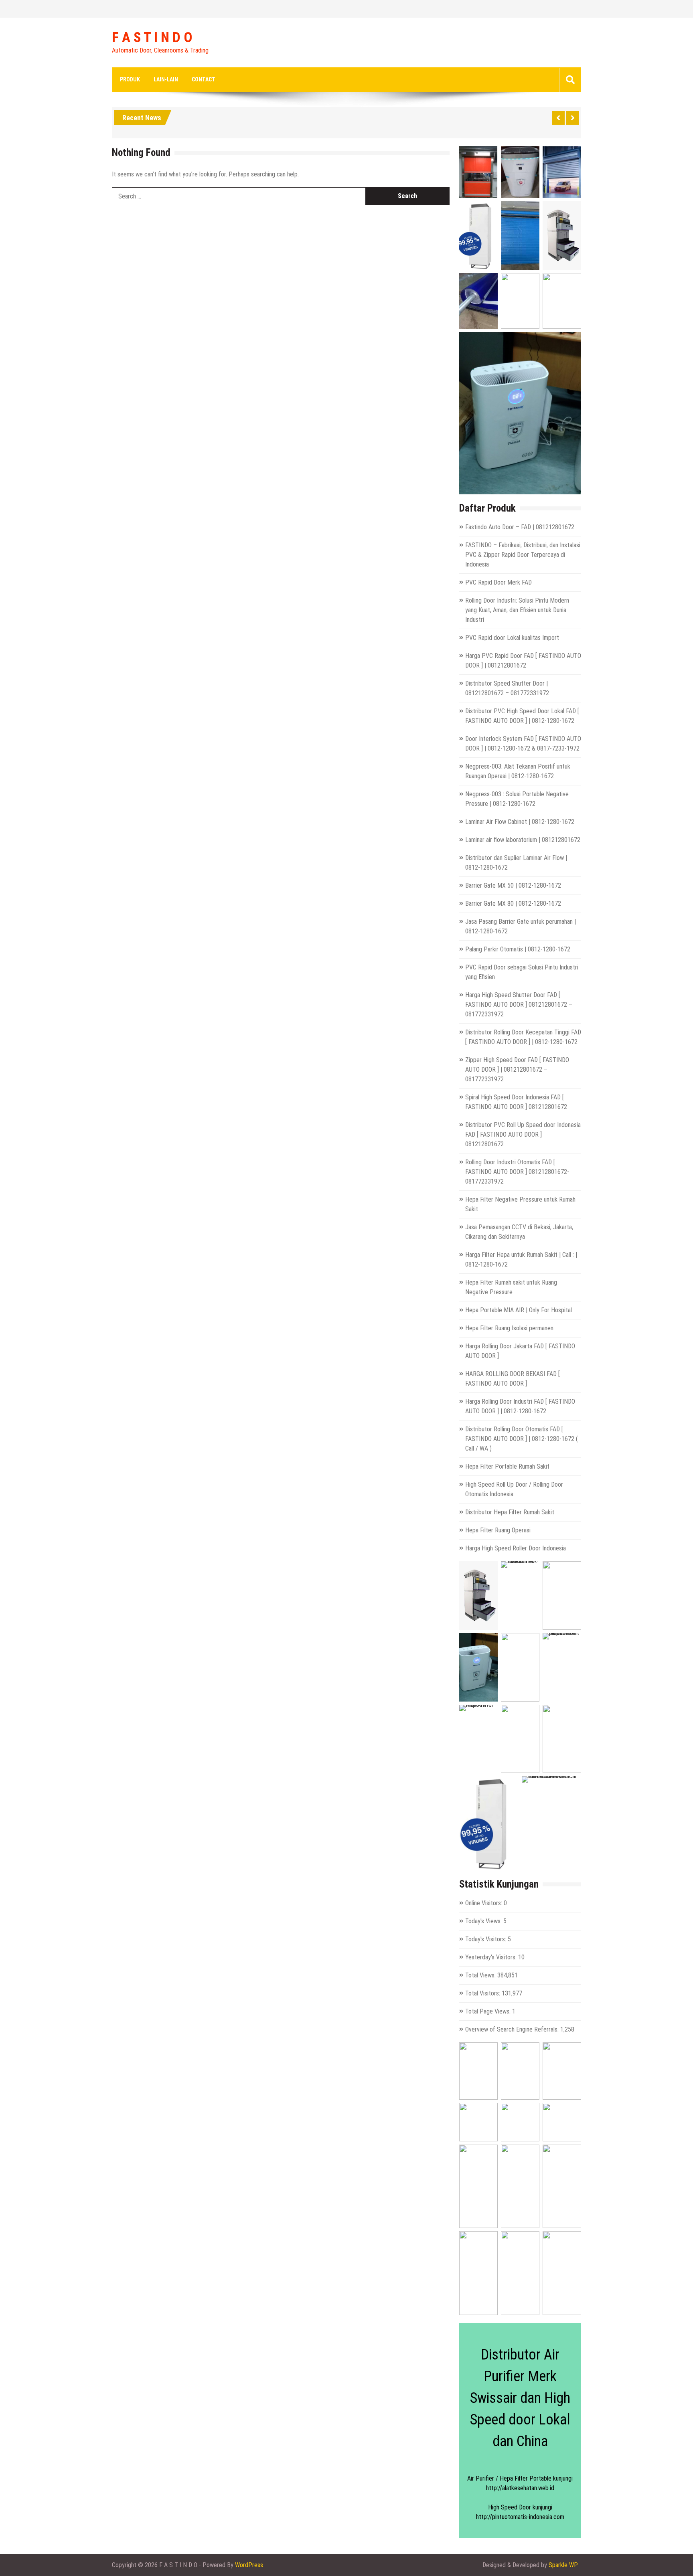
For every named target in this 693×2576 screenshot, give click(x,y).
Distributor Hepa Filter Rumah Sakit (510, 1512)
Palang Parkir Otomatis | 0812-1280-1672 (518, 949)
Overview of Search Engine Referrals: (513, 2029)
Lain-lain (166, 79)
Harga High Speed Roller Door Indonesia (516, 1548)
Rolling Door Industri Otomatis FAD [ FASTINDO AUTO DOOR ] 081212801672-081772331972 (517, 1172)
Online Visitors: (484, 1903)
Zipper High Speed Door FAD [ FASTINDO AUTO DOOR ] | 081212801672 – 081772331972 (517, 1069)
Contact (204, 79)
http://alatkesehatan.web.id (520, 2488)
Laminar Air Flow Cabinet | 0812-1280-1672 (520, 822)
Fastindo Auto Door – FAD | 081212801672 (520, 527)
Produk (130, 79)
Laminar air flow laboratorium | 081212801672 (523, 840)
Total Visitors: (483, 1993)
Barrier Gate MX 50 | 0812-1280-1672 (513, 885)
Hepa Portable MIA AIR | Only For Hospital (519, 1310)
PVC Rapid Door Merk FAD (498, 582)
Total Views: (481, 1975)
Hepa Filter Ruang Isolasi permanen (509, 1328)
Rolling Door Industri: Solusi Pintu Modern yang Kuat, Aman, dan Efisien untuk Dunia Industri (517, 610)
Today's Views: (484, 1921)
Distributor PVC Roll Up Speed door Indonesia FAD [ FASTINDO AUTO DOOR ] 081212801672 (523, 1134)
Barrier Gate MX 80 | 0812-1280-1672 (513, 904)
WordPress (249, 2565)
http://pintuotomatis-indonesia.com (520, 2517)
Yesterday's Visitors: (492, 1957)
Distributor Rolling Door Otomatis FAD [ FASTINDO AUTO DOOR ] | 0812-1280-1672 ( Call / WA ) (522, 1439)
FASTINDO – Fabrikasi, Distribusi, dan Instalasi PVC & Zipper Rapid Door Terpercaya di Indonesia (523, 555)
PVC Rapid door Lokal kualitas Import (512, 638)
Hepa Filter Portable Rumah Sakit (507, 1466)
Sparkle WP (563, 2565)
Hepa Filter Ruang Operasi (498, 1530)
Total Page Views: (489, 2011)
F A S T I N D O (152, 38)
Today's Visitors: (486, 1939)
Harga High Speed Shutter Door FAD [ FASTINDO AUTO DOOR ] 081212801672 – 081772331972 (519, 1005)
